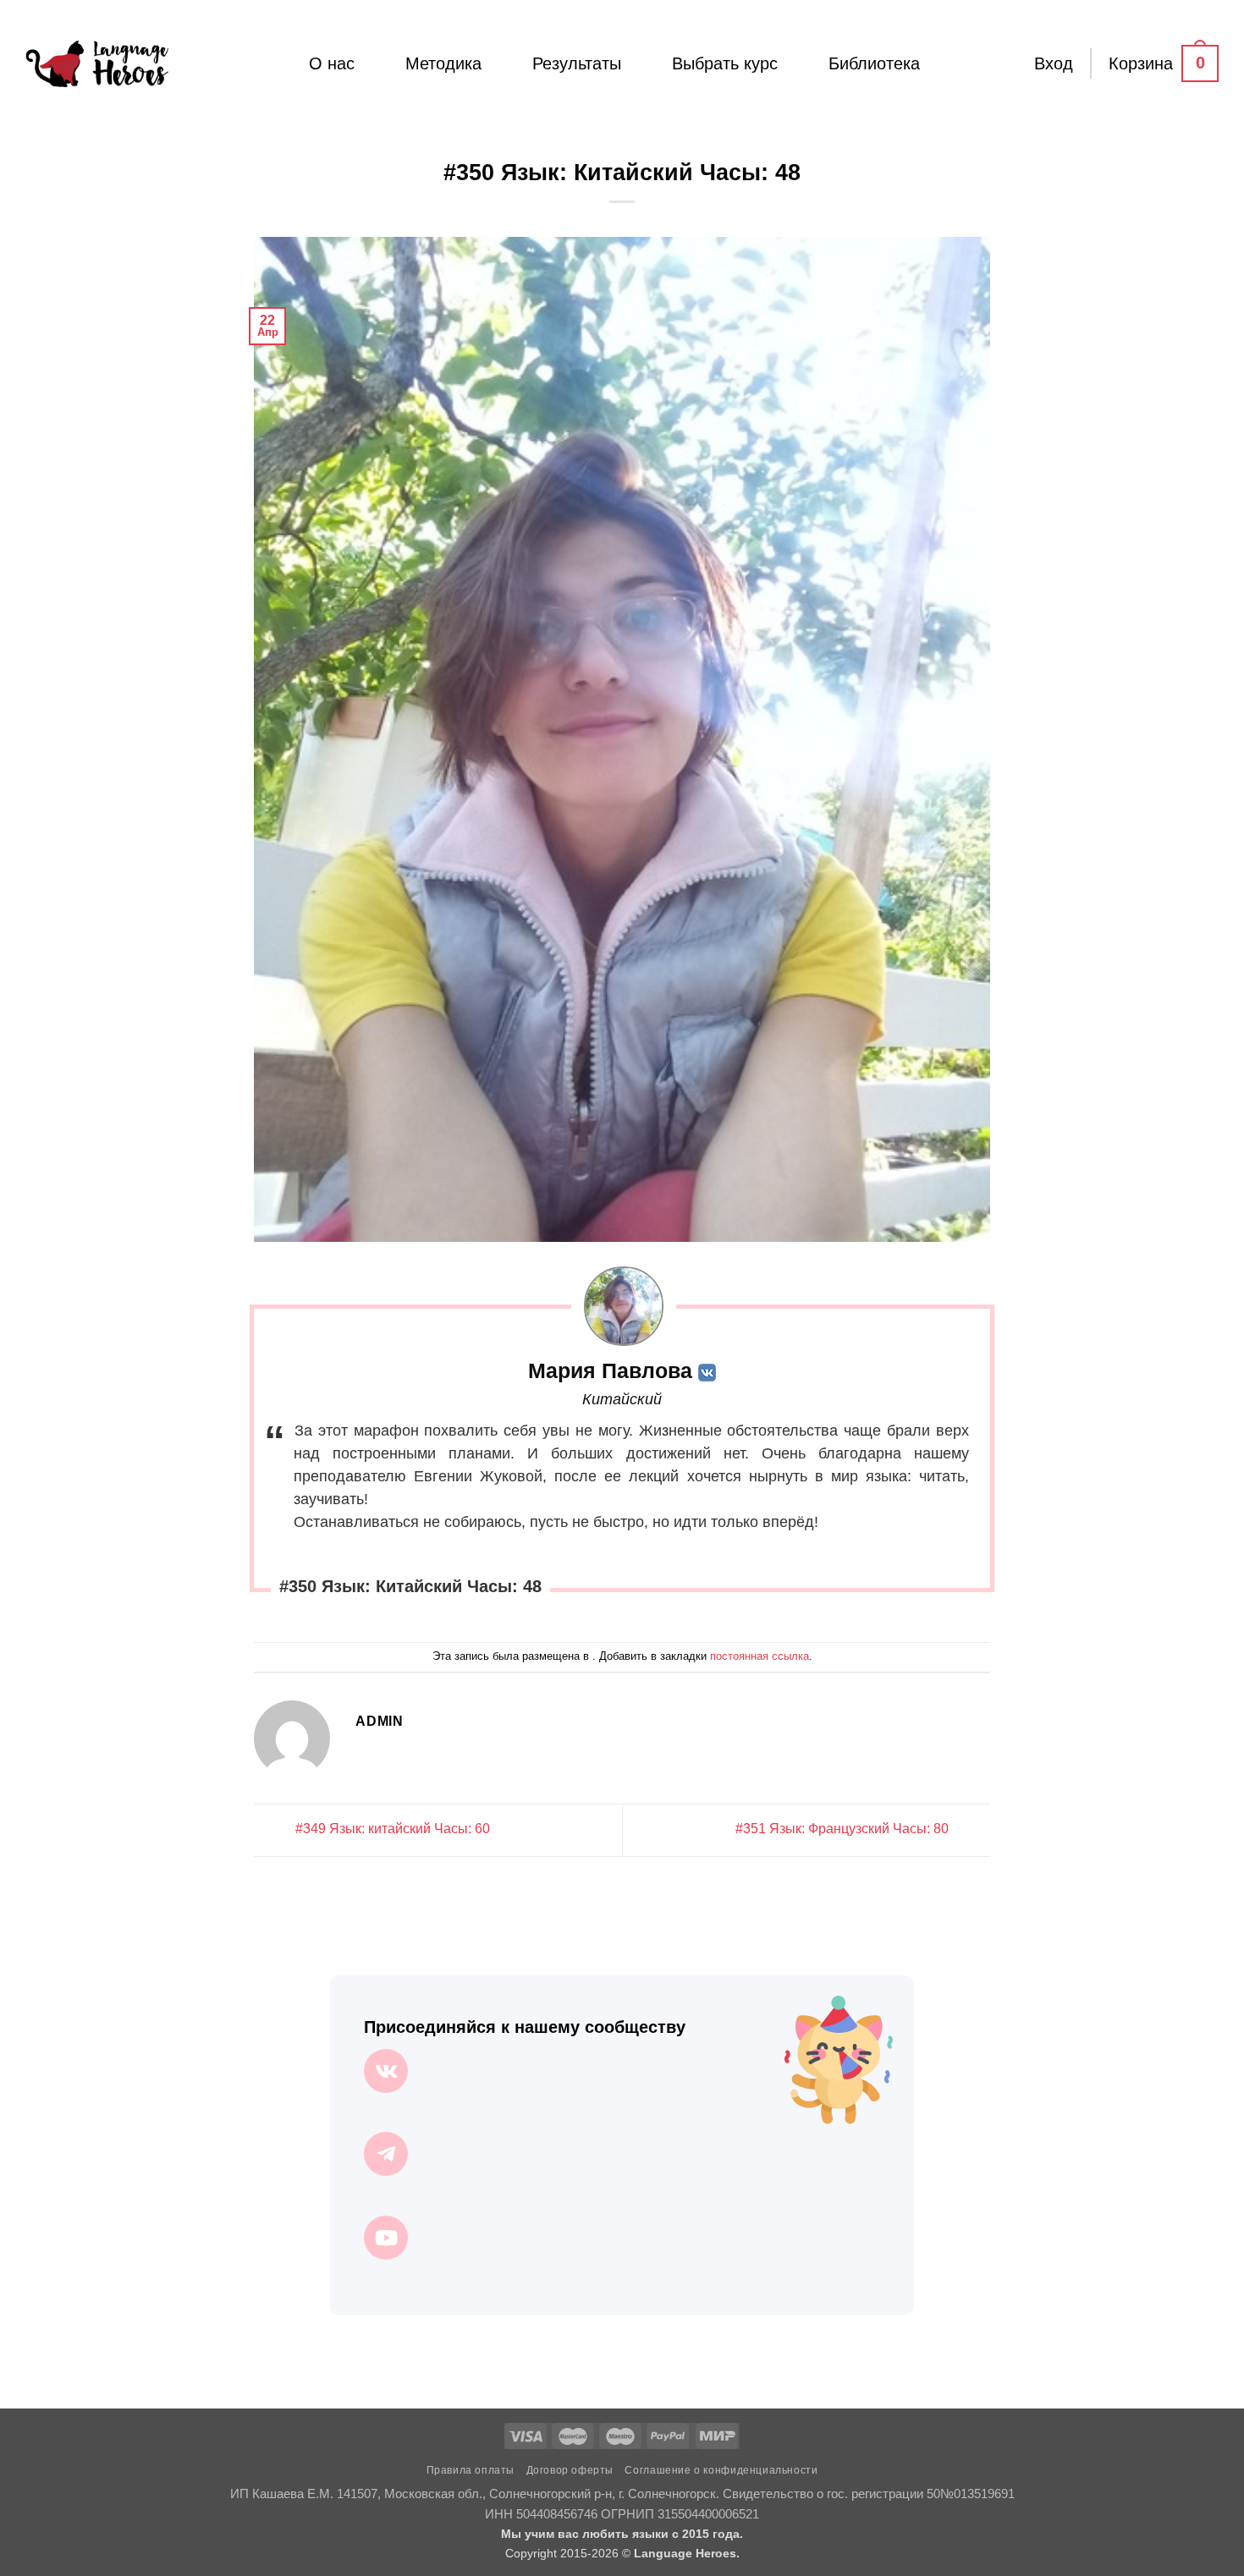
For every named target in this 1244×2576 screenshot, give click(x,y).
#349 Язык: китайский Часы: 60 (391, 1829)
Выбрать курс (725, 63)
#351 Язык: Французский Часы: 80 (844, 1829)
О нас (332, 63)
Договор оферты (570, 2470)
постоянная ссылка (760, 1656)
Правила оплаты (471, 2470)
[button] (1054, 63)
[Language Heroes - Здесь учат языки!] (97, 63)
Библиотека (874, 63)
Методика (443, 63)
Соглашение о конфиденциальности (721, 2470)
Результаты (577, 63)
